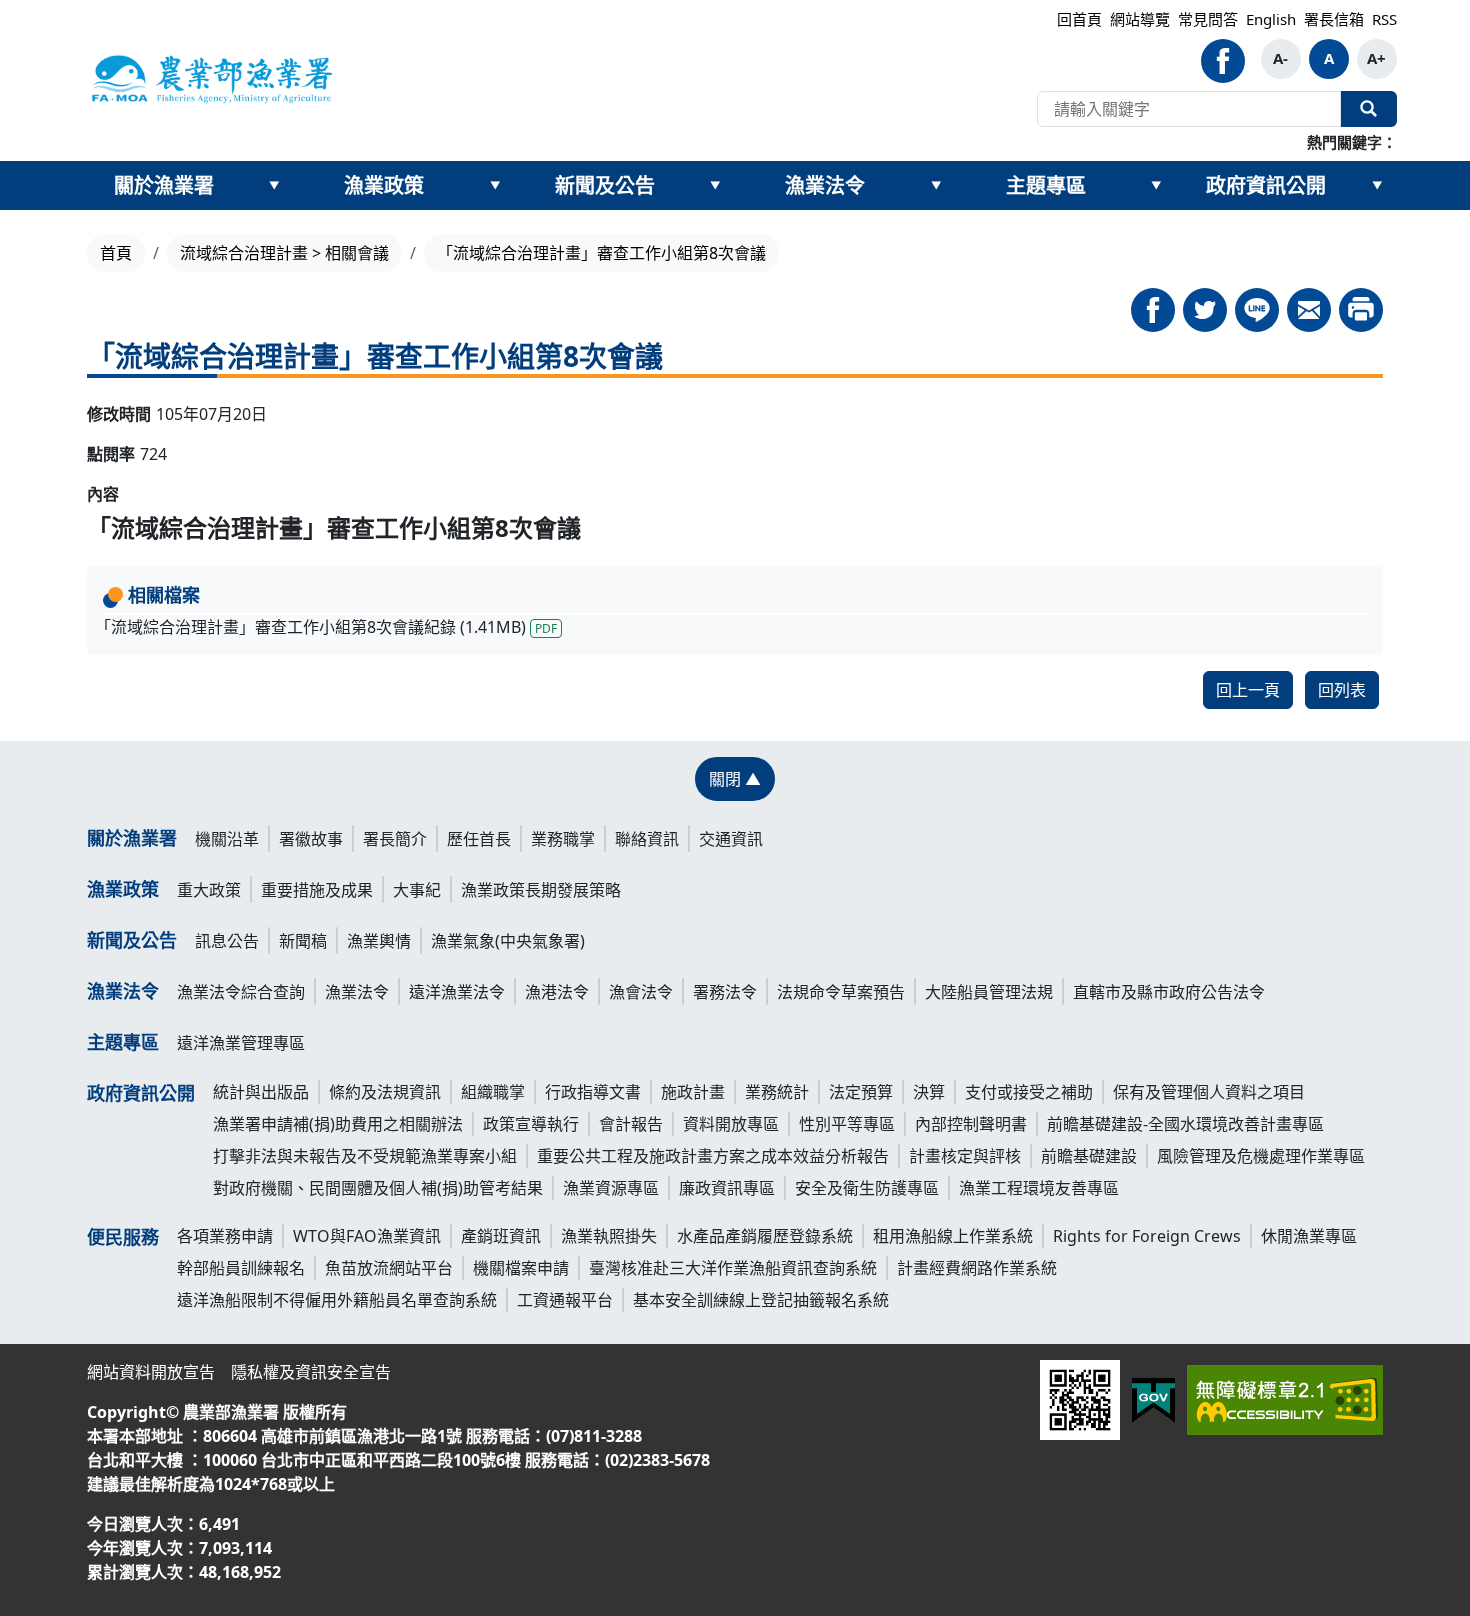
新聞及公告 (605, 185)
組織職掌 (493, 1092)
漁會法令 (641, 992)
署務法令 (725, 992)
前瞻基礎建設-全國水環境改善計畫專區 (1185, 1124)
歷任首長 (479, 839)
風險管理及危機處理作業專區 (1261, 1156)
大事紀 (417, 890)
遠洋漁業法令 (457, 992)
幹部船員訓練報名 (241, 1268)
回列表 (1342, 690)
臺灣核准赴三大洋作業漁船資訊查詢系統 (733, 1268)
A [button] (1329, 58)
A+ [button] (1376, 58)
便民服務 (123, 1237)
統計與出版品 (261, 1092)
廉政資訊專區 (727, 1188)
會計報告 (631, 1124)
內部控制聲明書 (971, 1124)
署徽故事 (311, 839)
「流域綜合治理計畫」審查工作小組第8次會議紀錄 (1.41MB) (326, 627)
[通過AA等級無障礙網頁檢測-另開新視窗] (1285, 1400)
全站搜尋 (1369, 109)
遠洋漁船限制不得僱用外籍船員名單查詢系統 (337, 1300)
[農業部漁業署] (211, 78)
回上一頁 (1248, 690)
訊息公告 (227, 941)
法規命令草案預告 (841, 992)
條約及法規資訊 (385, 1092)
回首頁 (1079, 19)
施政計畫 (693, 1092)
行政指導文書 (593, 1092)
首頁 (116, 253)
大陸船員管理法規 (989, 992)
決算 (929, 1092)
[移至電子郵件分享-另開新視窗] (1309, 310)
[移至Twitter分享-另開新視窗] (1205, 310)
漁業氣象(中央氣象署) (508, 941)
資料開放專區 (731, 1124)
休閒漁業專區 (1309, 1236)
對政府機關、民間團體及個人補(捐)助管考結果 (378, 1188)
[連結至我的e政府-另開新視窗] (1153, 1400)
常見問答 (1208, 19)
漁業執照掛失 (609, 1236)
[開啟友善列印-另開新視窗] (1361, 310)
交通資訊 (731, 839)
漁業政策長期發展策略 (541, 890)
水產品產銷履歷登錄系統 (765, 1236)
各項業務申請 (225, 1236)
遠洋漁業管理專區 (241, 1043)
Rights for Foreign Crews (1147, 1236)
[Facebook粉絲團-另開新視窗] (1223, 61)
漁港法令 (557, 992)
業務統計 (777, 1092)
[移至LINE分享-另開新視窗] (1257, 310)
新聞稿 (303, 941)
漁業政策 (384, 185)
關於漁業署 (164, 185)
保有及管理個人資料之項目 (1209, 1092)
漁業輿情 (379, 941)
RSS (1384, 19)
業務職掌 (563, 839)
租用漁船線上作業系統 (953, 1236)
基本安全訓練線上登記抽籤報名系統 (761, 1300)
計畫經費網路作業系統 (977, 1268)
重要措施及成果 (317, 890)
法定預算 (861, 1092)
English (1271, 19)
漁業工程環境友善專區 (1039, 1188)
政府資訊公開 (1266, 185)
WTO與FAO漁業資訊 (367, 1236)
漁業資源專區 (611, 1188)
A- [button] (1280, 58)
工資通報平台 (565, 1300)
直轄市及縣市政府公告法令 (1169, 992)
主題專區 (1046, 185)
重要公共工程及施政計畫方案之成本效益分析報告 (713, 1156)
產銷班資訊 (501, 1236)
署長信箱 (1334, 19)
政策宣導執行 (531, 1124)
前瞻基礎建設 (1089, 1156)
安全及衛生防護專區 (867, 1188)
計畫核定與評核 (965, 1156)
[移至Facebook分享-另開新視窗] (1153, 310)
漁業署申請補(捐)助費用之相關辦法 (338, 1124)
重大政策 (209, 890)
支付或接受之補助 (1029, 1092)
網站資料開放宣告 (151, 1372)
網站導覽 (1140, 19)
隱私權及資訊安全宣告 (311, 1372)
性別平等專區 (847, 1124)
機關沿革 (227, 839)
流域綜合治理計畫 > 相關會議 (284, 253)
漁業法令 (825, 185)
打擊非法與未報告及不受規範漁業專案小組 (365, 1156)
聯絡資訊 (647, 839)
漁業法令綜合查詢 (241, 992)
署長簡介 (395, 839)
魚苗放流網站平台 (389, 1268)
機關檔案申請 (521, 1268)
